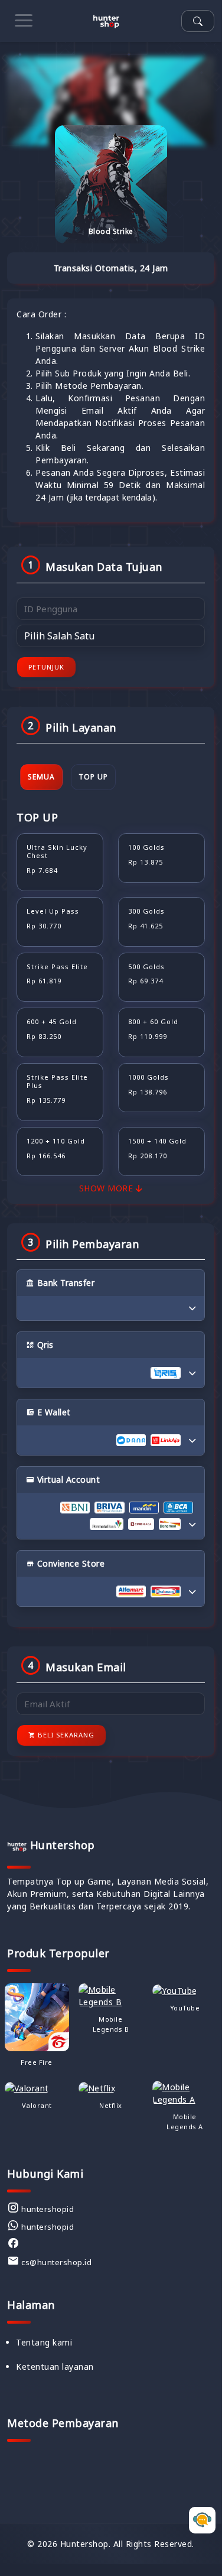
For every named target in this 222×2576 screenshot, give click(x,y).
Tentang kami (44, 2342)
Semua (41, 777)
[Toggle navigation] (24, 21)
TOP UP (93, 777)
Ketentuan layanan (55, 2367)
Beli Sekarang (65, 1735)
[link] (40, 2208)
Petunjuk (46, 667)
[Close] (198, 2532)
